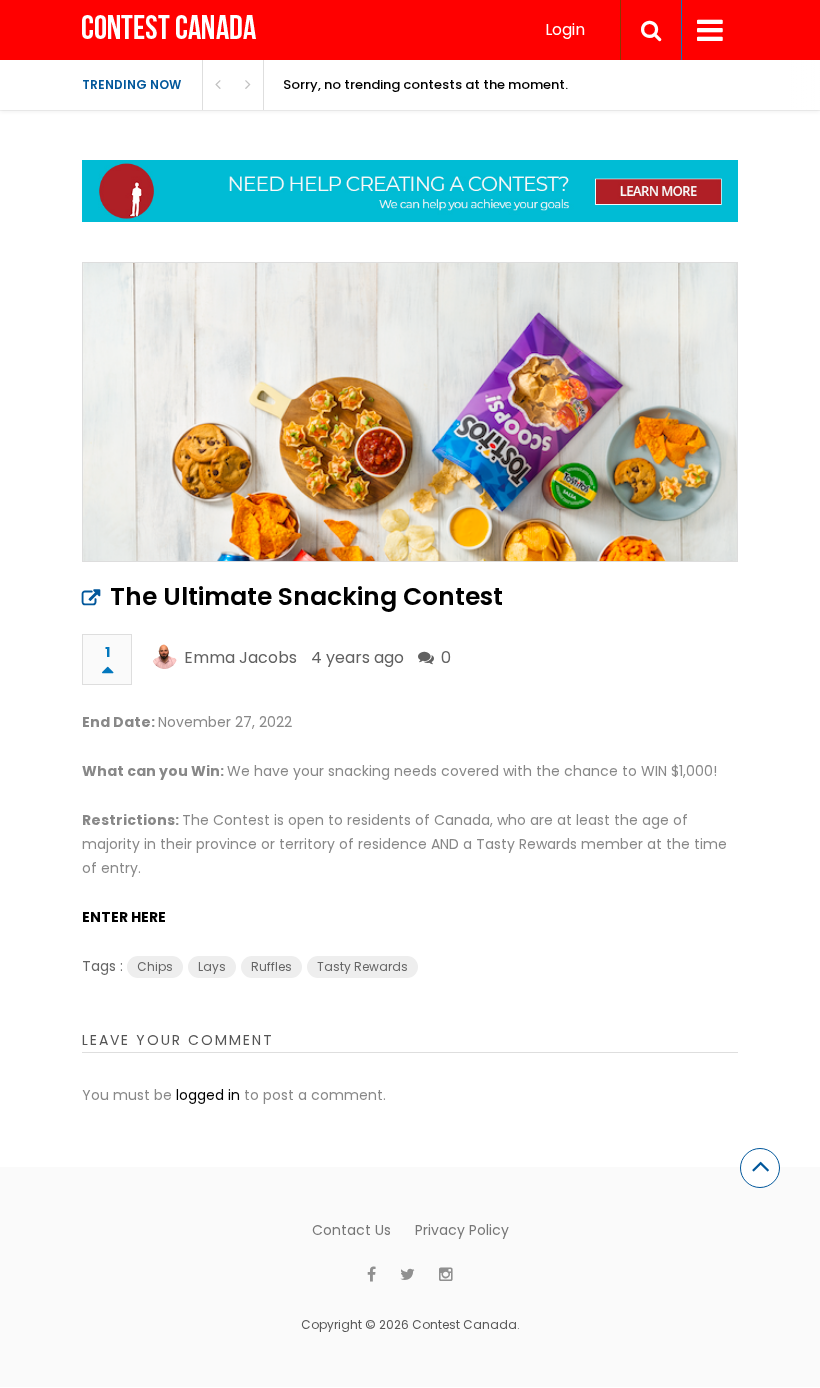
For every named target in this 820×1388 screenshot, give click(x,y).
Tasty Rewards (362, 966)
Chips (155, 966)
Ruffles (271, 966)
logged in (208, 1095)
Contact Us (351, 1230)
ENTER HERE (124, 917)
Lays (212, 966)
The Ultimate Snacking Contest (306, 596)
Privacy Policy (462, 1230)
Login (565, 29)
